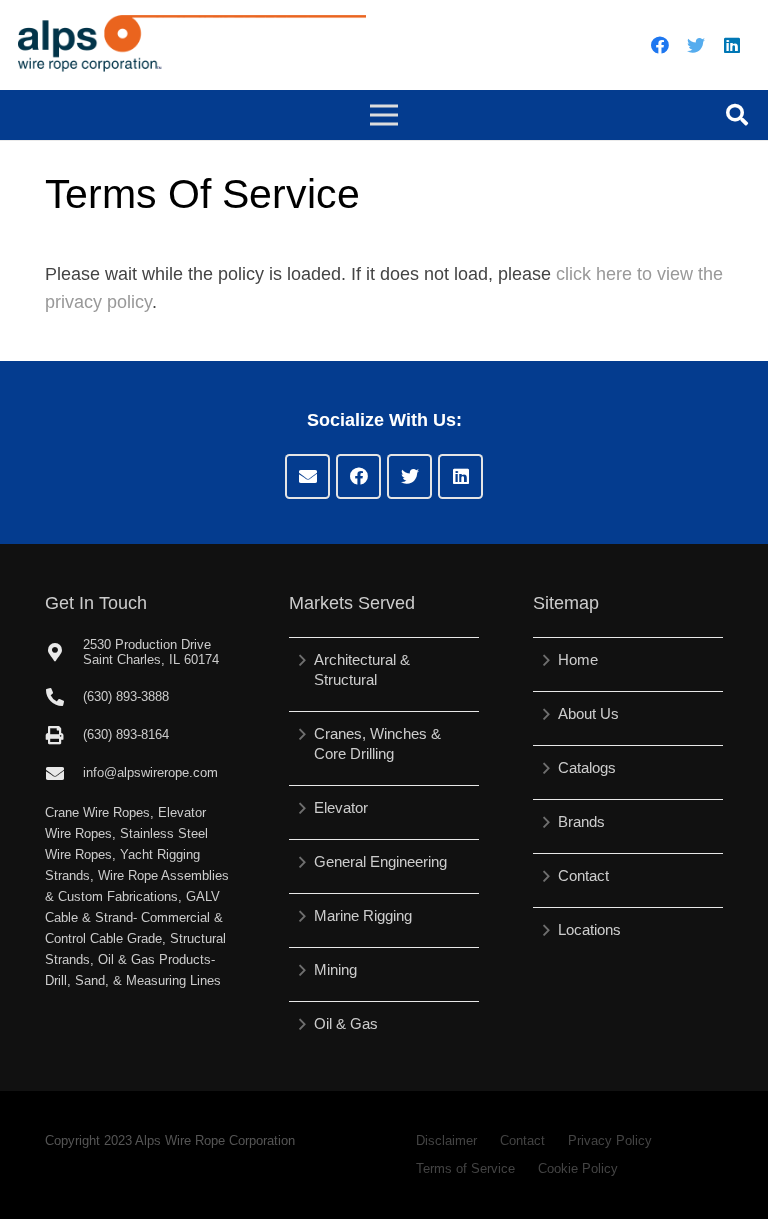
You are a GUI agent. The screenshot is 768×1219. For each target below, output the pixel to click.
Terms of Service (465, 1168)
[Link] (192, 45)
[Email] (307, 476)
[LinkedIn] (732, 45)
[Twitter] (696, 45)
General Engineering (380, 861)
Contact (583, 875)
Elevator (341, 807)
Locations (589, 929)
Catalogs (587, 767)
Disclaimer (446, 1140)
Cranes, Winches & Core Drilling (377, 743)
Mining (335, 969)
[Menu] (384, 115)
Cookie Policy (578, 1168)
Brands (581, 821)
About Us (588, 713)
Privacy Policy (610, 1140)
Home (578, 659)
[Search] (737, 115)
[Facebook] (660, 45)
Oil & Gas (346, 1023)
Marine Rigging (363, 915)
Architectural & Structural (362, 669)
